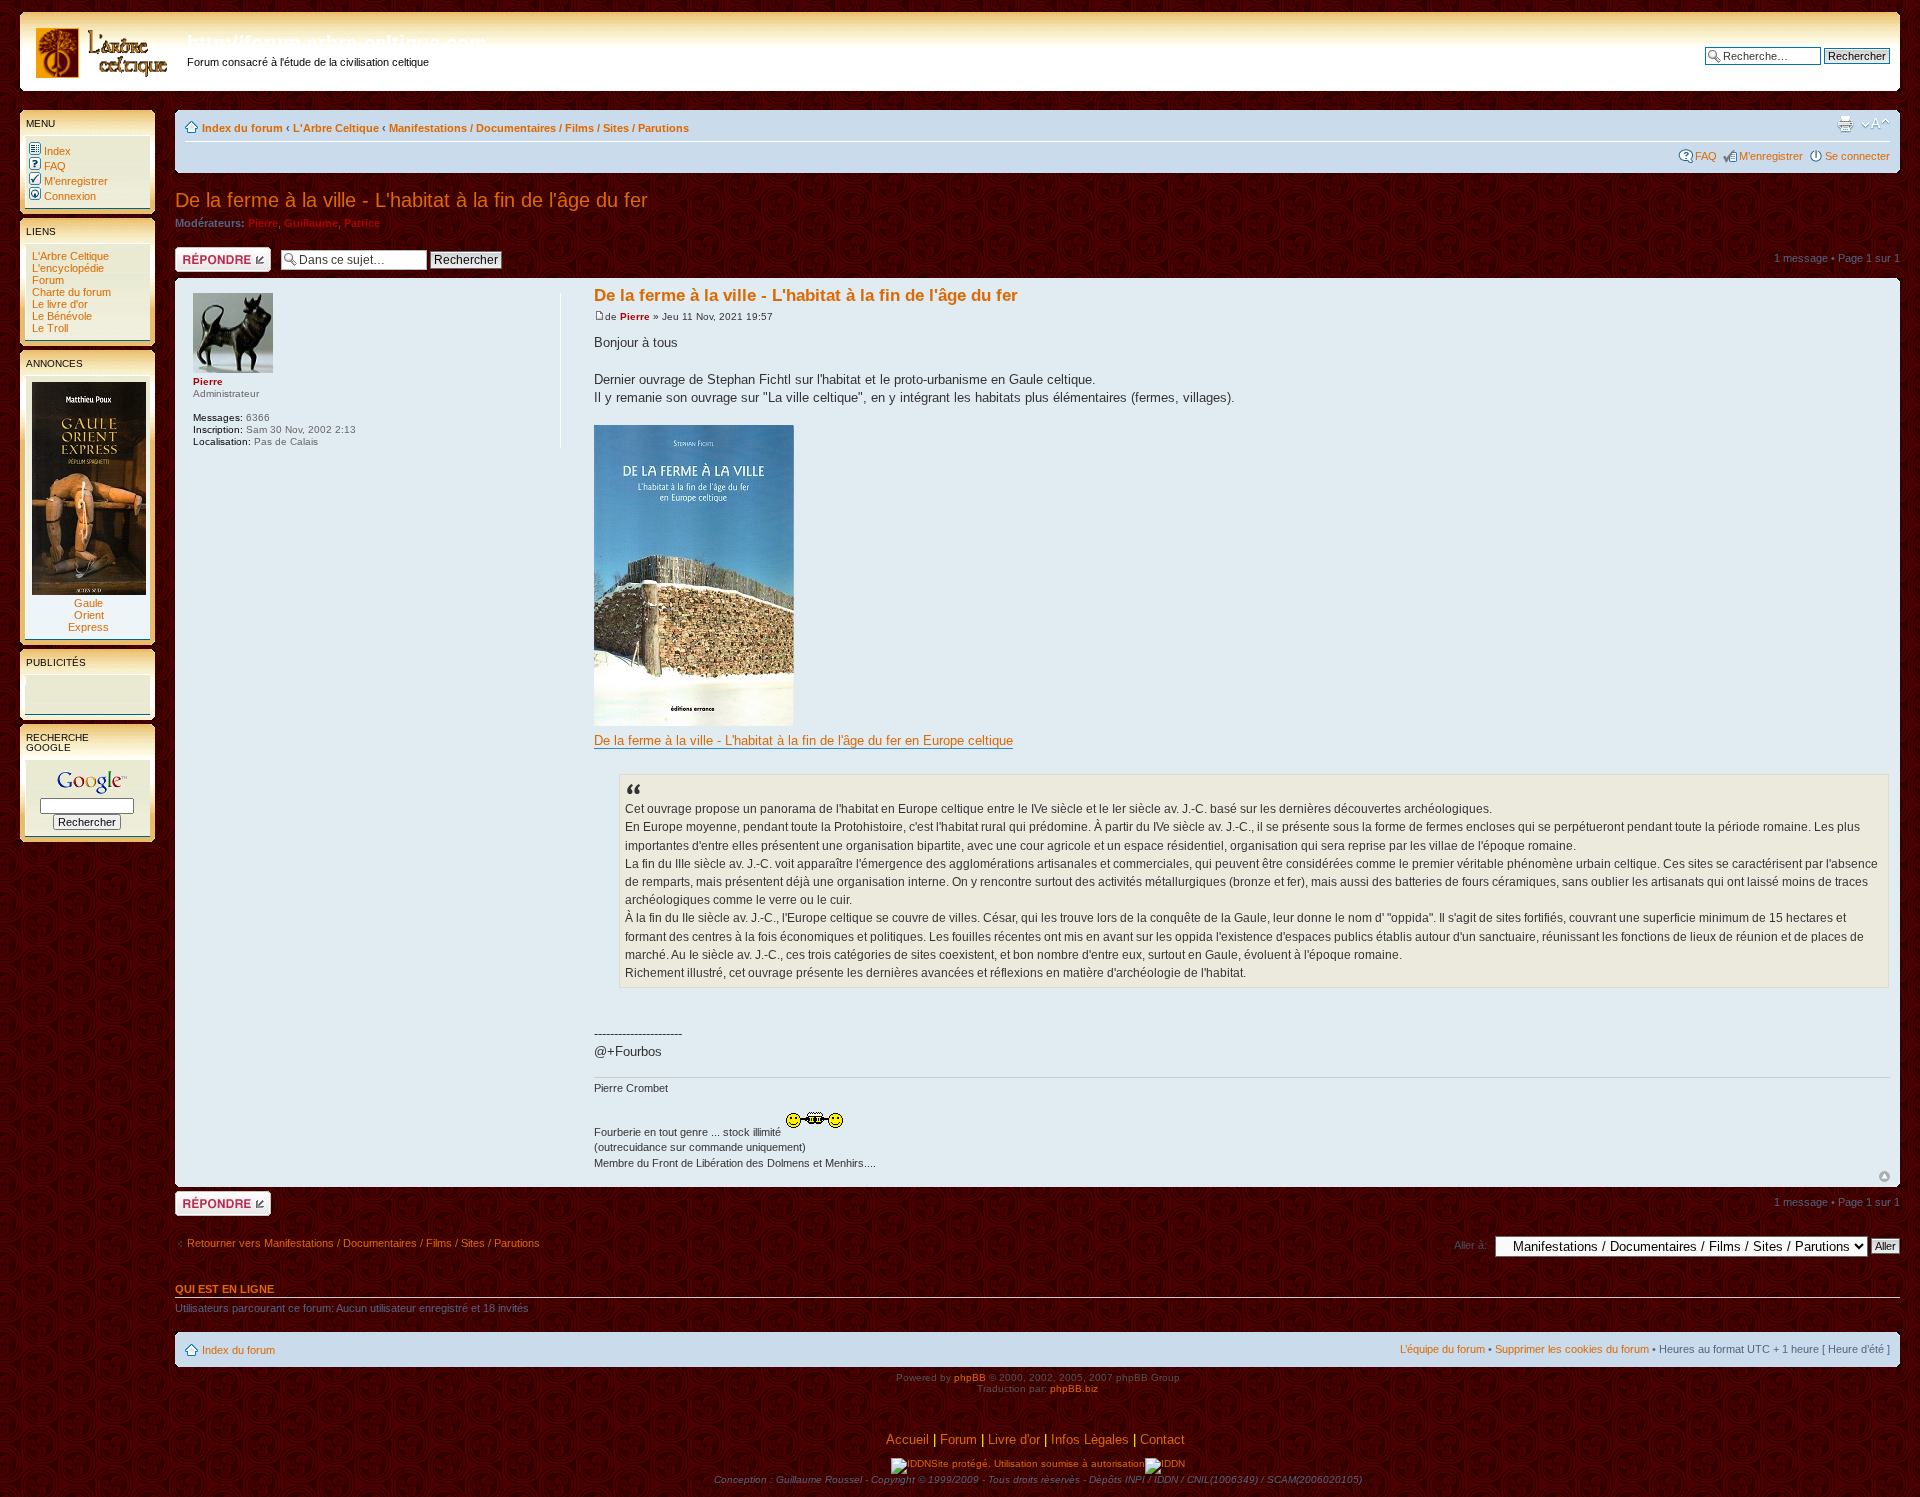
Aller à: (1470, 1245)
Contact (1164, 1439)
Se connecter (1857, 156)
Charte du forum (70, 292)
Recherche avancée (1840, 71)
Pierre (263, 223)
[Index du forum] (106, 49)
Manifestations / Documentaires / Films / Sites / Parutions (539, 128)
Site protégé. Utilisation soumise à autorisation (1038, 1463)
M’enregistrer (74, 181)
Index (56, 151)
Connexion (68, 196)
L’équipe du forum (1442, 1349)
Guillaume (311, 223)
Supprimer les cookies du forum (1572, 1349)
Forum (46, 280)
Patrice (362, 223)
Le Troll (48, 328)
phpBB (970, 1377)
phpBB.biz (1074, 1388)
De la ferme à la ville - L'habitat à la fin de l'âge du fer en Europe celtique (803, 740)
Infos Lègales (1090, 1439)
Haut (1884, 1176)
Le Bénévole (60, 316)
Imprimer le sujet (1845, 124)
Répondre (199, 253)
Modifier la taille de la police (1875, 124)
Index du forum (242, 128)
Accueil (907, 1439)
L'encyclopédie (66, 268)
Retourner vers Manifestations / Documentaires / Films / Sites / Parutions (363, 1243)
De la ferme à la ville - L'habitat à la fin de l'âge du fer (411, 200)
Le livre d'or (58, 304)
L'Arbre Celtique (69, 256)
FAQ (53, 166)
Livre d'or (1014, 1439)
